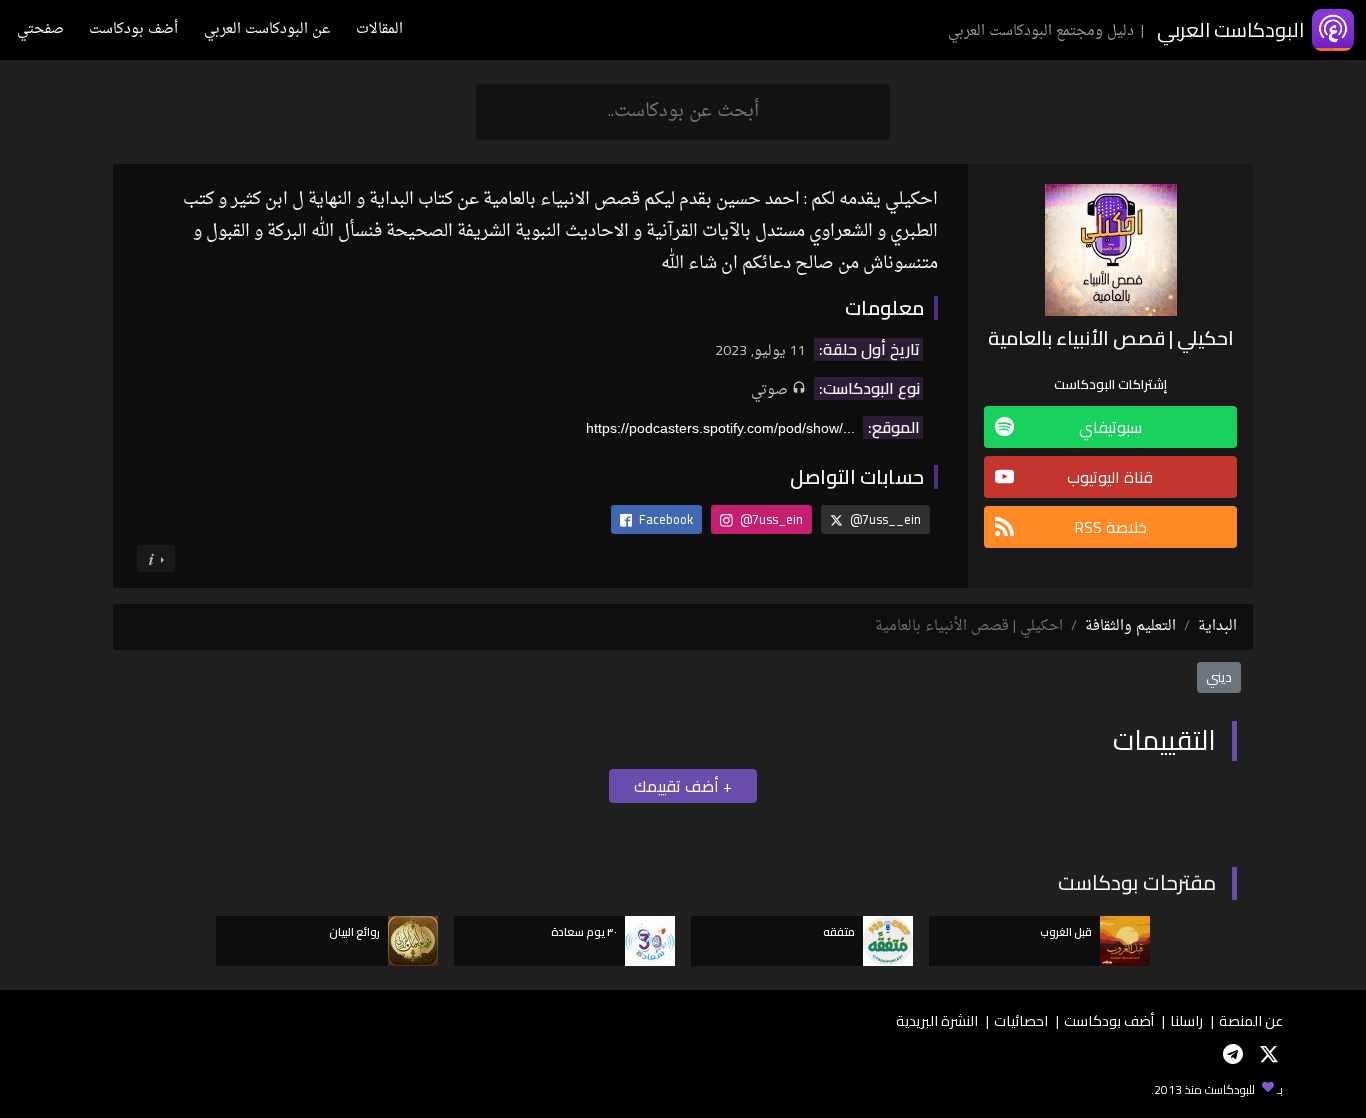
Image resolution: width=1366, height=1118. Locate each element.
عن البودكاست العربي (267, 29)
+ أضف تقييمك (683, 786)
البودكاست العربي (1230, 29)
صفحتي (40, 29)
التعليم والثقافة (1130, 626)
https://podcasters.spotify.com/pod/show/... (720, 428)
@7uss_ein (770, 519)
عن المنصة (1251, 1020)
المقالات (379, 29)
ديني (1219, 677)
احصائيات (1021, 1020)
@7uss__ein (884, 519)
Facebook (664, 519)
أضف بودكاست (133, 29)
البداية (1217, 626)
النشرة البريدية (937, 1020)
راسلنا (1186, 1020)
